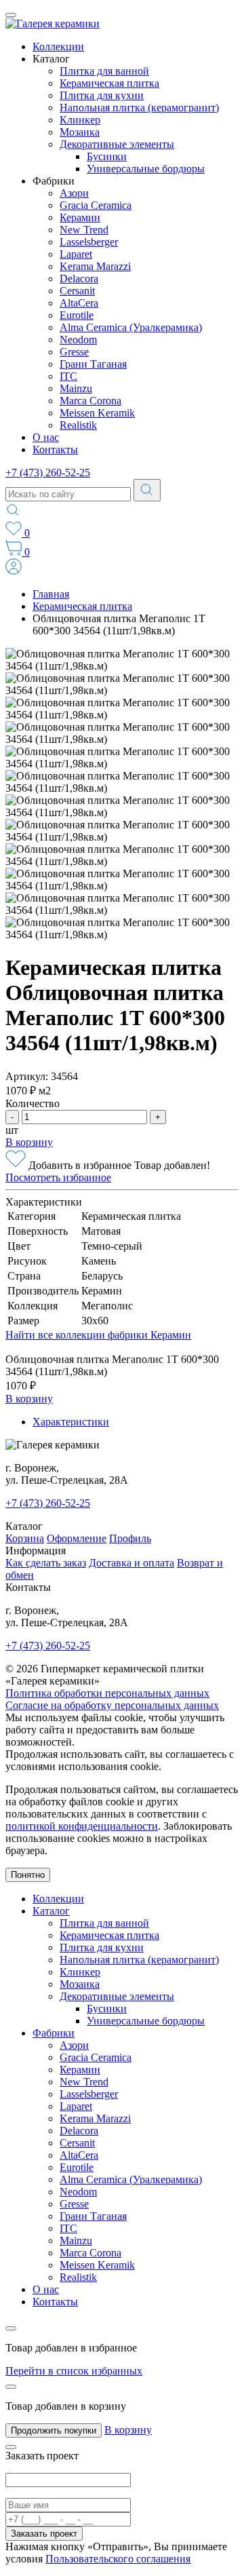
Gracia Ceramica (96, 205)
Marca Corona (90, 401)
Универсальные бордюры (146, 169)
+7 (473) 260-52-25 (48, 473)
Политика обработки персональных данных (107, 1693)
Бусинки (107, 156)
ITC (68, 376)
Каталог (51, 1911)
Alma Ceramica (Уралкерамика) (131, 327)
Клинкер (80, 120)
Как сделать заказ (46, 1563)
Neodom (78, 340)
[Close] (11, 2328)
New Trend (84, 230)
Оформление (77, 1538)
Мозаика (80, 132)
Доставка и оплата (131, 1563)
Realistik (78, 425)
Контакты (55, 449)
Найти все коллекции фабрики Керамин (98, 1335)
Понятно (28, 1875)
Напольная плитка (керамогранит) (139, 108)
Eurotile (77, 315)
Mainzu (76, 388)
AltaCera (79, 303)
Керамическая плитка (109, 83)
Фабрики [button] (54, 181)
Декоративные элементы (117, 144)
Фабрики (54, 2033)
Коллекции (58, 46)
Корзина (25, 1538)
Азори (74, 193)
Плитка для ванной (104, 71)
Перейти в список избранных (74, 2371)
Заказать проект (44, 2534)
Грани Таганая (93, 364)
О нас (46, 437)
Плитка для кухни (102, 95)
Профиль (130, 1538)
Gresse (74, 352)
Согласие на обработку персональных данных (112, 1705)
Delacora (79, 278)
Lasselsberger (89, 242)
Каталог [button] (51, 59)
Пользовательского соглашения (118, 2559)
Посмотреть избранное (58, 1177)
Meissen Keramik (97, 413)
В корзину (29, 1142)
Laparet (76, 254)
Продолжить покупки (54, 2430)
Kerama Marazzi (95, 266)
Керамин (80, 217)
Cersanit (77, 291)
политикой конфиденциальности (82, 1826)
